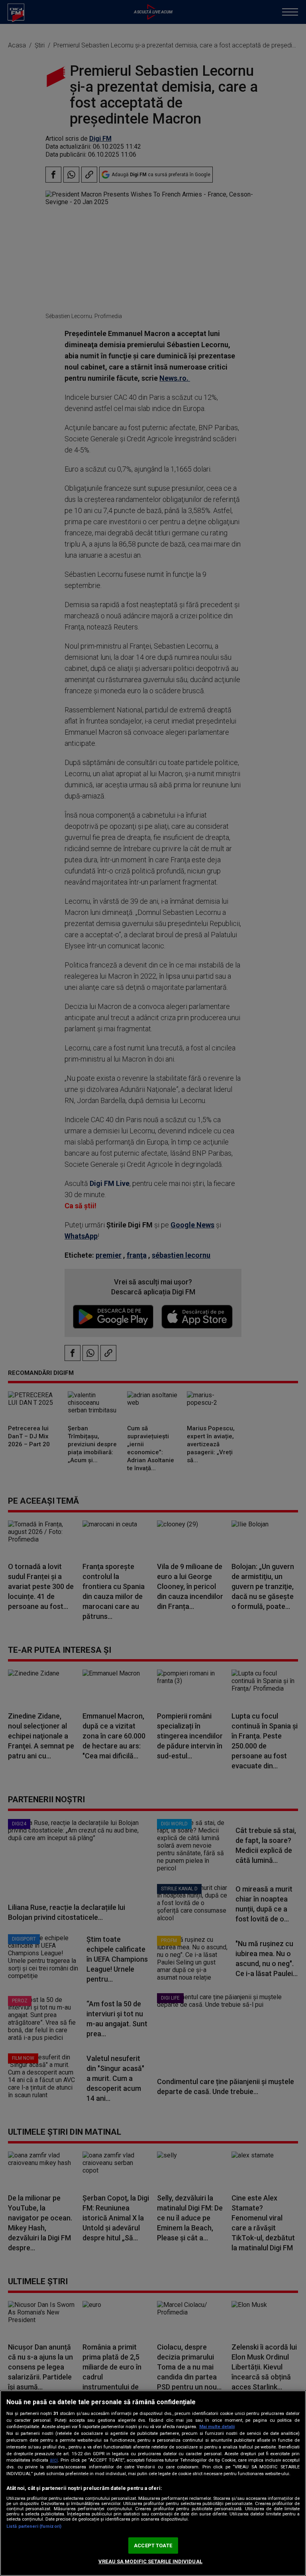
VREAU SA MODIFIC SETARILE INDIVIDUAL (150, 2561)
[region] (153, 2483)
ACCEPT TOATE (153, 2546)
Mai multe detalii (217, 2427)
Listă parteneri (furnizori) (34, 2526)
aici (54, 2460)
